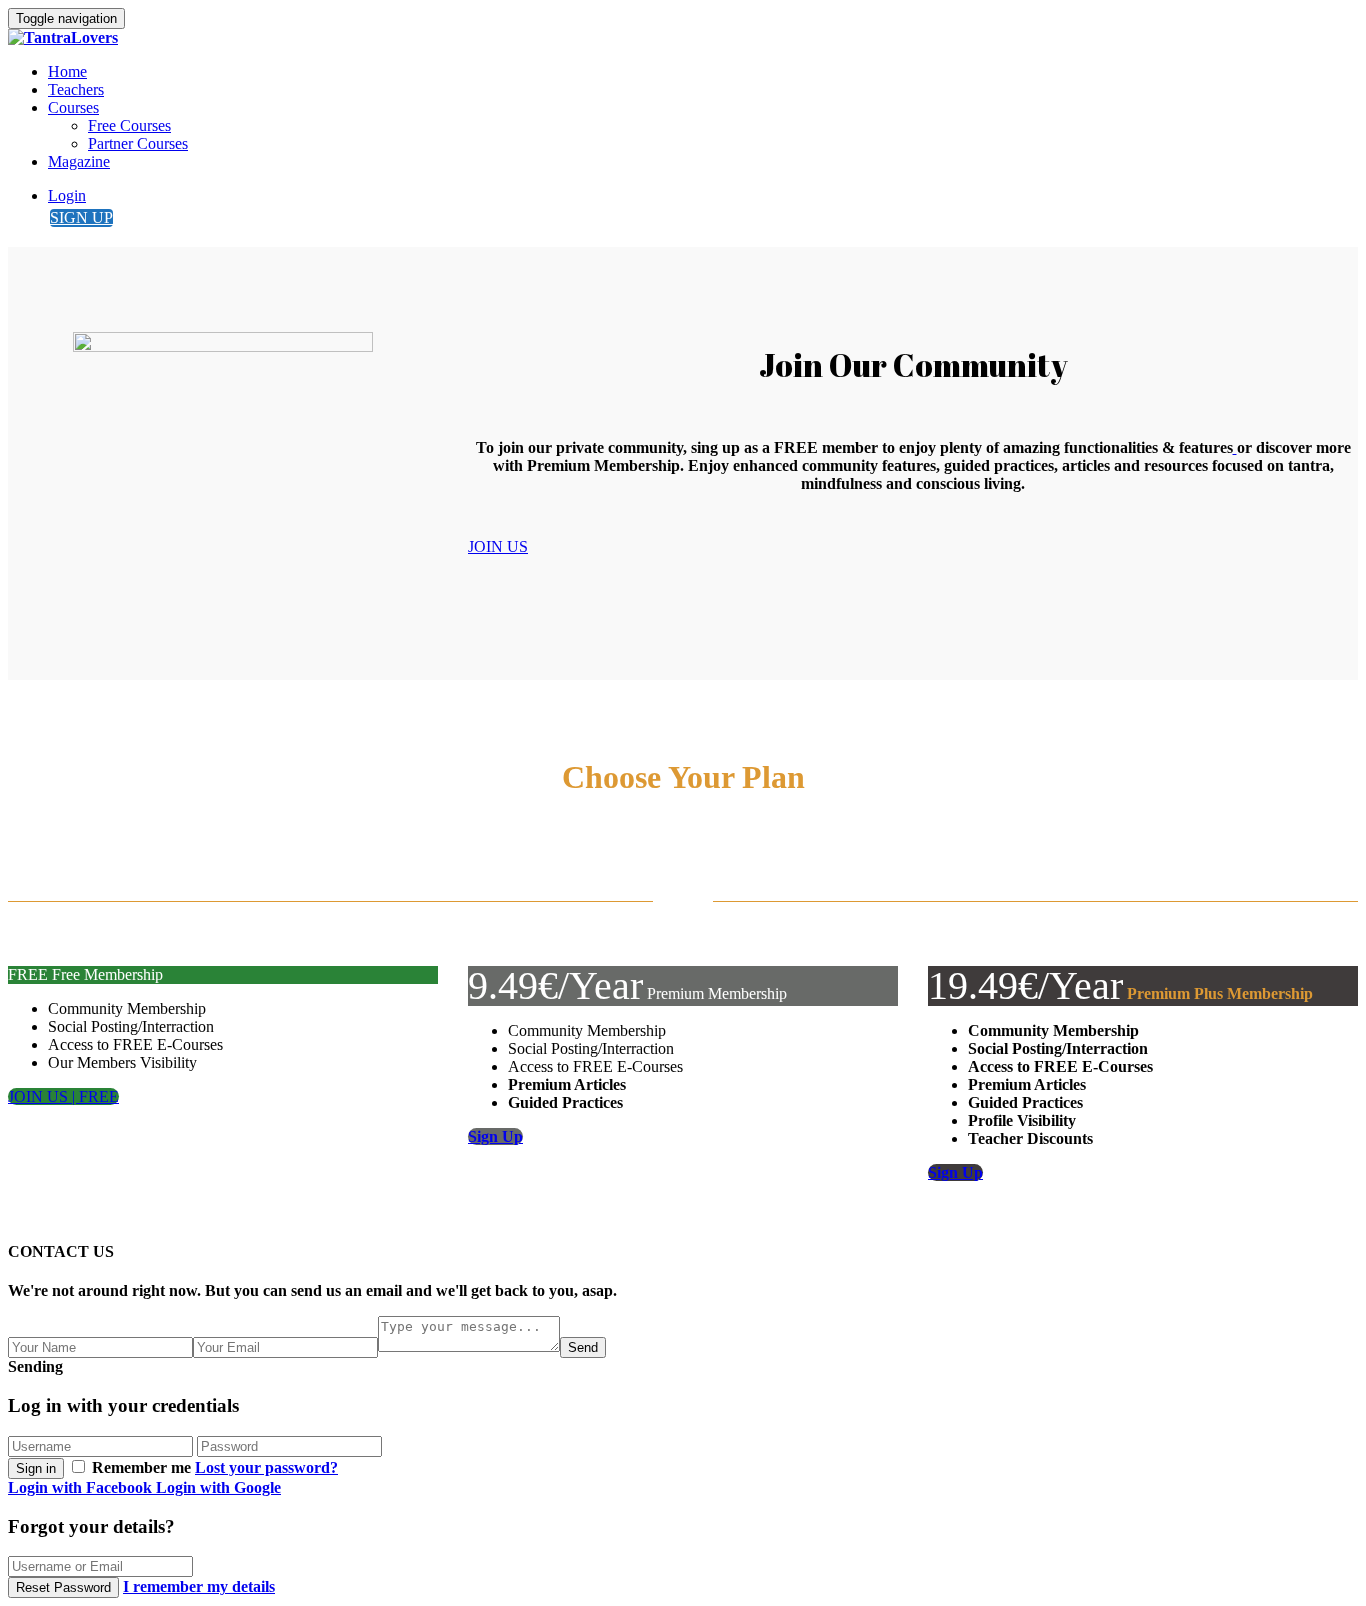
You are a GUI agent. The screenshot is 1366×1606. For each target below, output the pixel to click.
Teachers (76, 89)
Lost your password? (266, 1467)
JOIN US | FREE (63, 1096)
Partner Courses (138, 143)
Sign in (36, 1468)
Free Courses (129, 125)
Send (583, 1347)
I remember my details (199, 1586)
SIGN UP (81, 217)
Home (67, 71)
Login (67, 195)
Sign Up (495, 1136)
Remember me (141, 1467)
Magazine (79, 161)
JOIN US (498, 546)
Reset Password (63, 1587)
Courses (73, 107)
